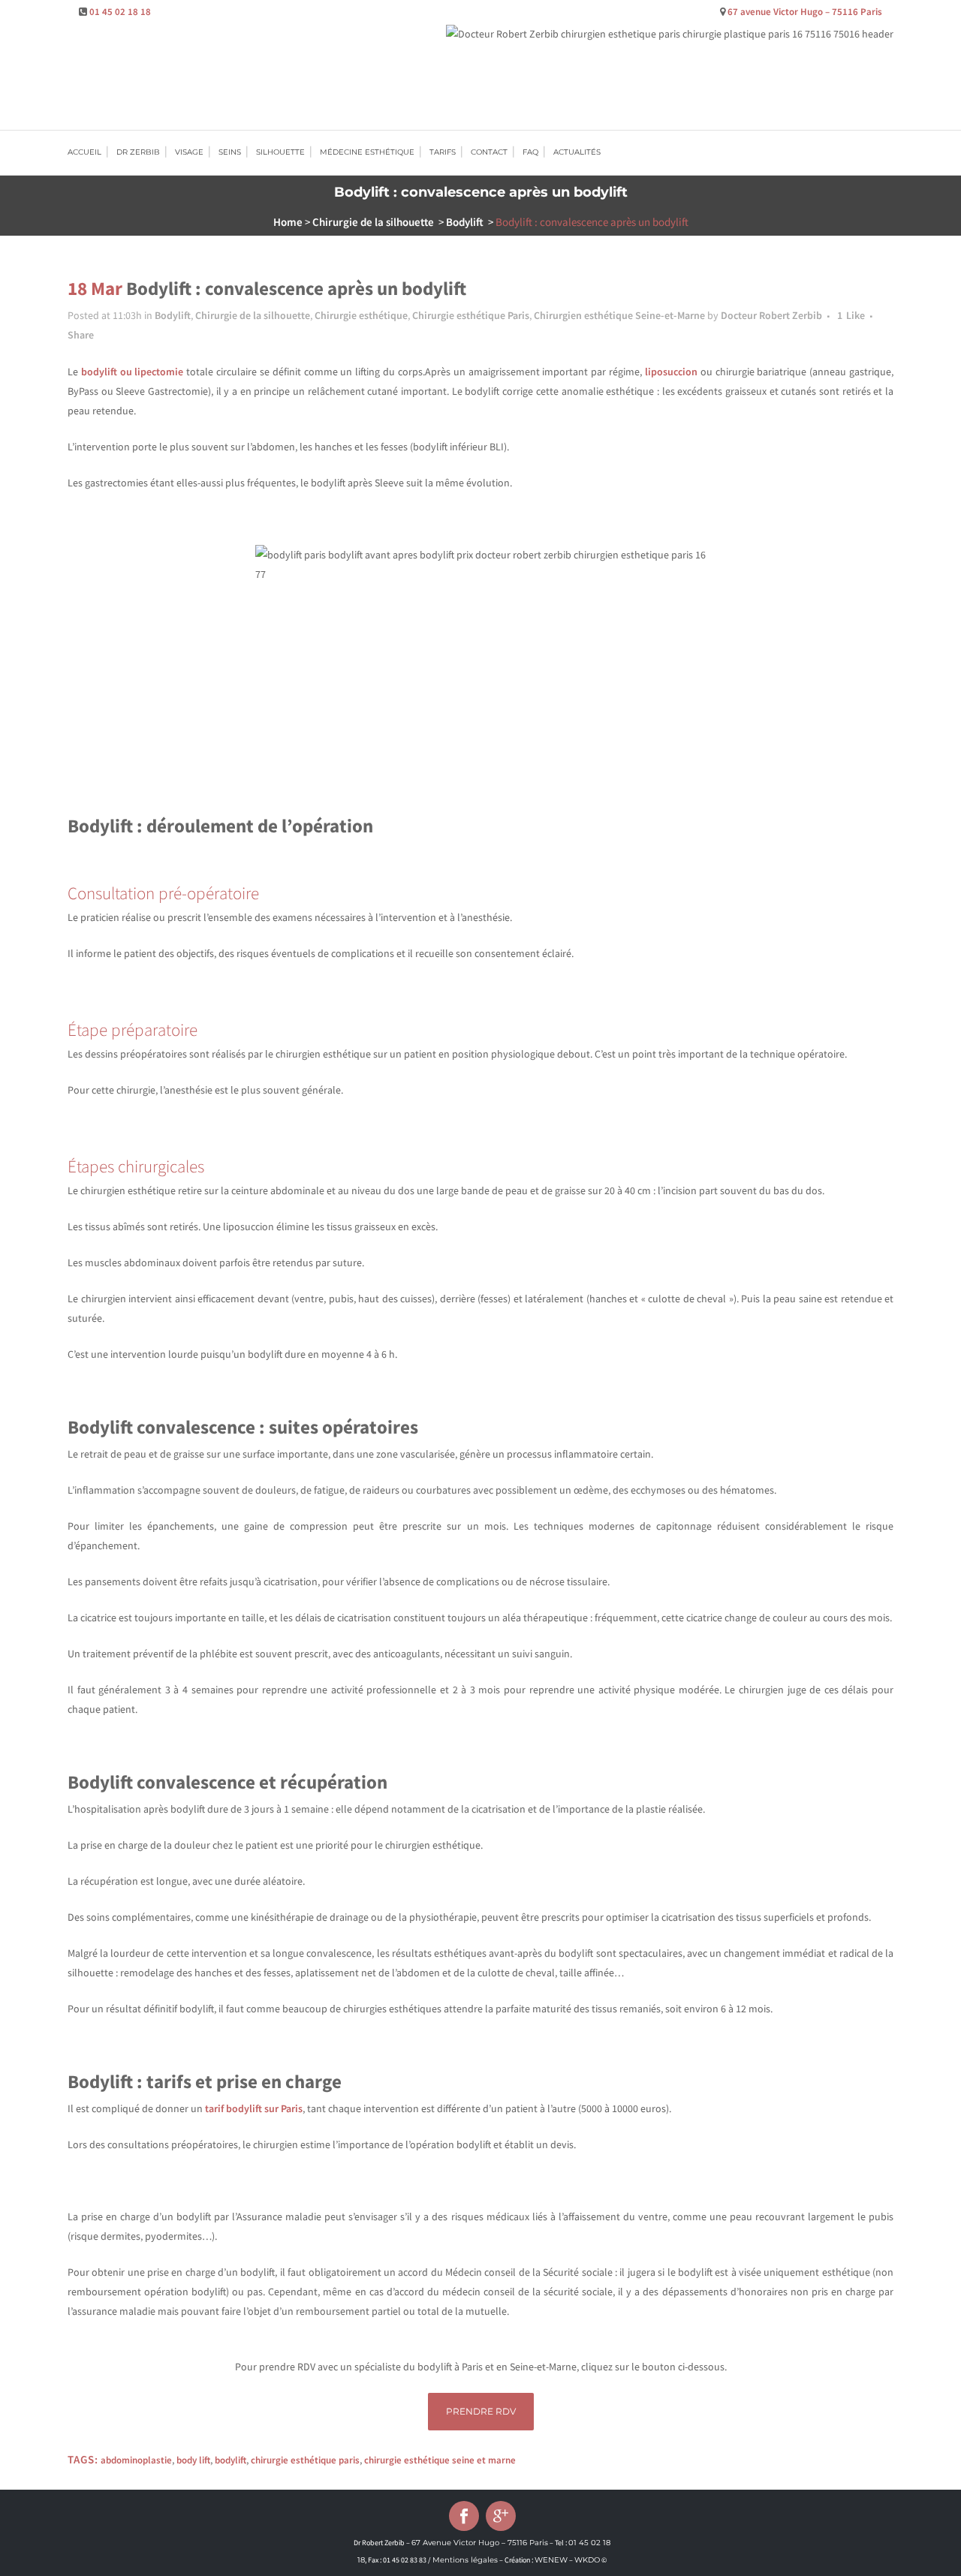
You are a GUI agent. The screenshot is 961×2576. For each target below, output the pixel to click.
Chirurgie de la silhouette (373, 222)
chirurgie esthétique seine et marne (440, 2460)
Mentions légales (465, 2560)
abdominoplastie (136, 2460)
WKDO (587, 2560)
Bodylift (465, 222)
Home (288, 222)
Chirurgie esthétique (361, 315)
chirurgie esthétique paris (305, 2460)
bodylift (230, 2460)
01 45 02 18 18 (120, 12)
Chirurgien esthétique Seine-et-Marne (619, 315)
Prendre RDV (481, 2411)
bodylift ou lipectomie (133, 372)
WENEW (551, 2560)
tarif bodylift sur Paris (254, 2108)
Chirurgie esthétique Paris (471, 315)
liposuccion (671, 372)
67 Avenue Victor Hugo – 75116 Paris (480, 2543)
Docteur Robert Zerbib (771, 315)
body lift (193, 2460)
